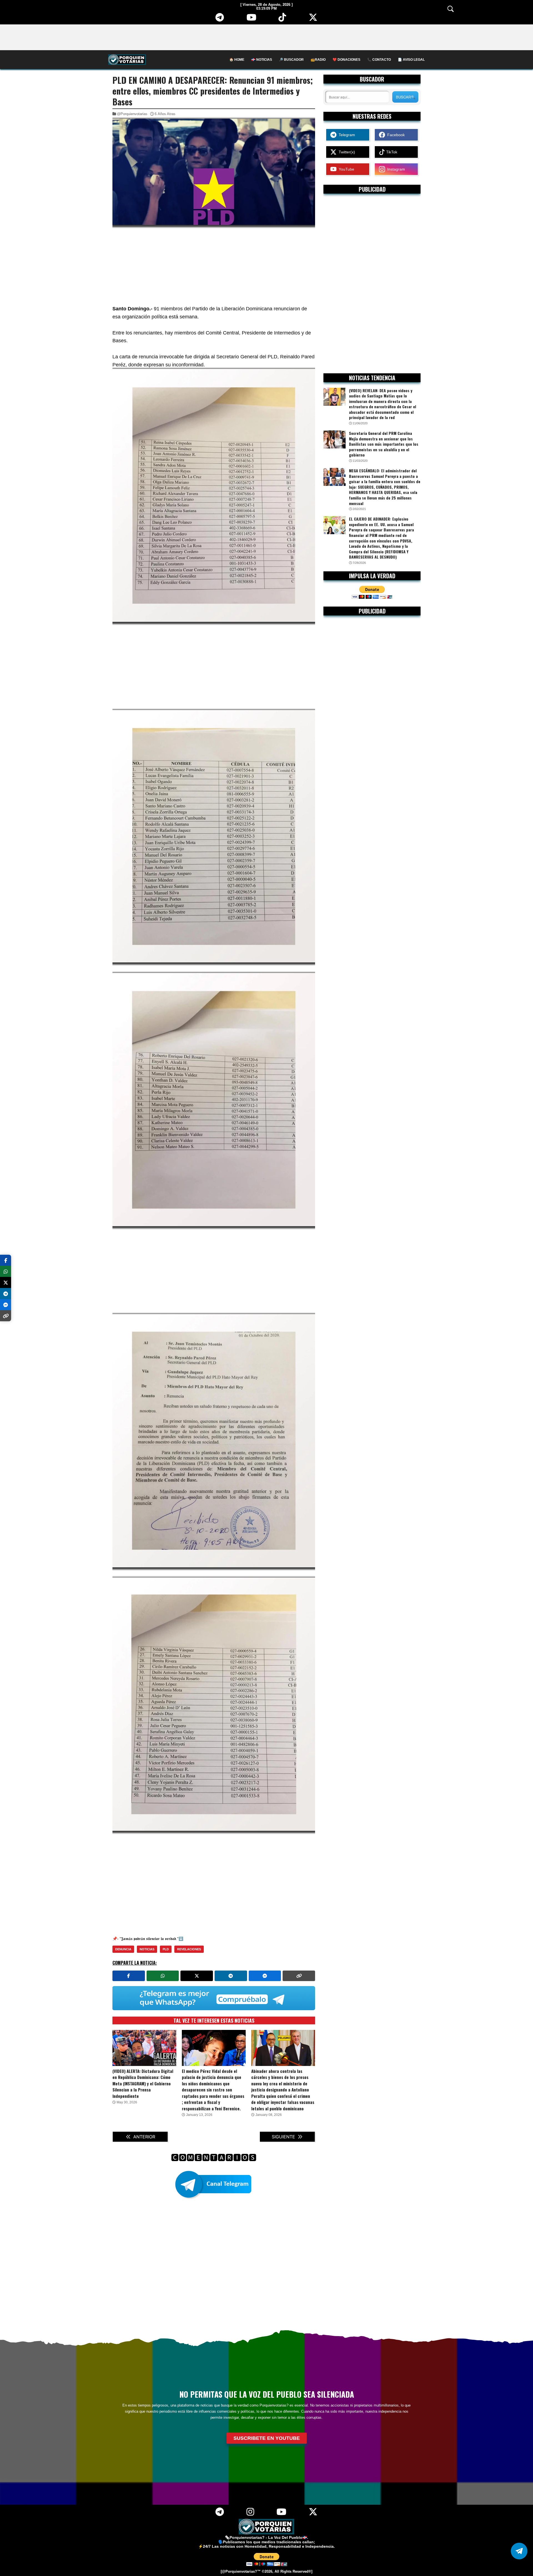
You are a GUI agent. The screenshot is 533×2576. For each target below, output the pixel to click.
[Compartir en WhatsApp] (163, 1976)
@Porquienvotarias (132, 114)
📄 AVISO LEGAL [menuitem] (411, 60)
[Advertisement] (266, 37)
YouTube (345, 169)
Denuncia (123, 1949)
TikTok (391, 152)
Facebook (395, 135)
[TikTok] (282, 19)
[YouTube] (251, 19)
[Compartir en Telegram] (231, 1976)
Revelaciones (189, 1949)
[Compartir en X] (197, 1976)
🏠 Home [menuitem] (237, 60)
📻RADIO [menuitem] (318, 60)
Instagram (395, 169)
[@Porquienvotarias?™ (241, 2572)
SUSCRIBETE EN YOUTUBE (267, 2438)
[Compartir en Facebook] (129, 1976)
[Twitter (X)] (313, 19)
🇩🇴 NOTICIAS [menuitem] (262, 60)
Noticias (147, 1949)
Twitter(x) (346, 152)
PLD (166, 1949)
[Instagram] (250, 2514)
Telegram (346, 135)
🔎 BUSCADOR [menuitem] (291, 60)
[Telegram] (220, 19)
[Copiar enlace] (299, 1976)
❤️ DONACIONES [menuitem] (346, 60)
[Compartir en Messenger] (265, 1976)
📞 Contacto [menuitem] (379, 60)
